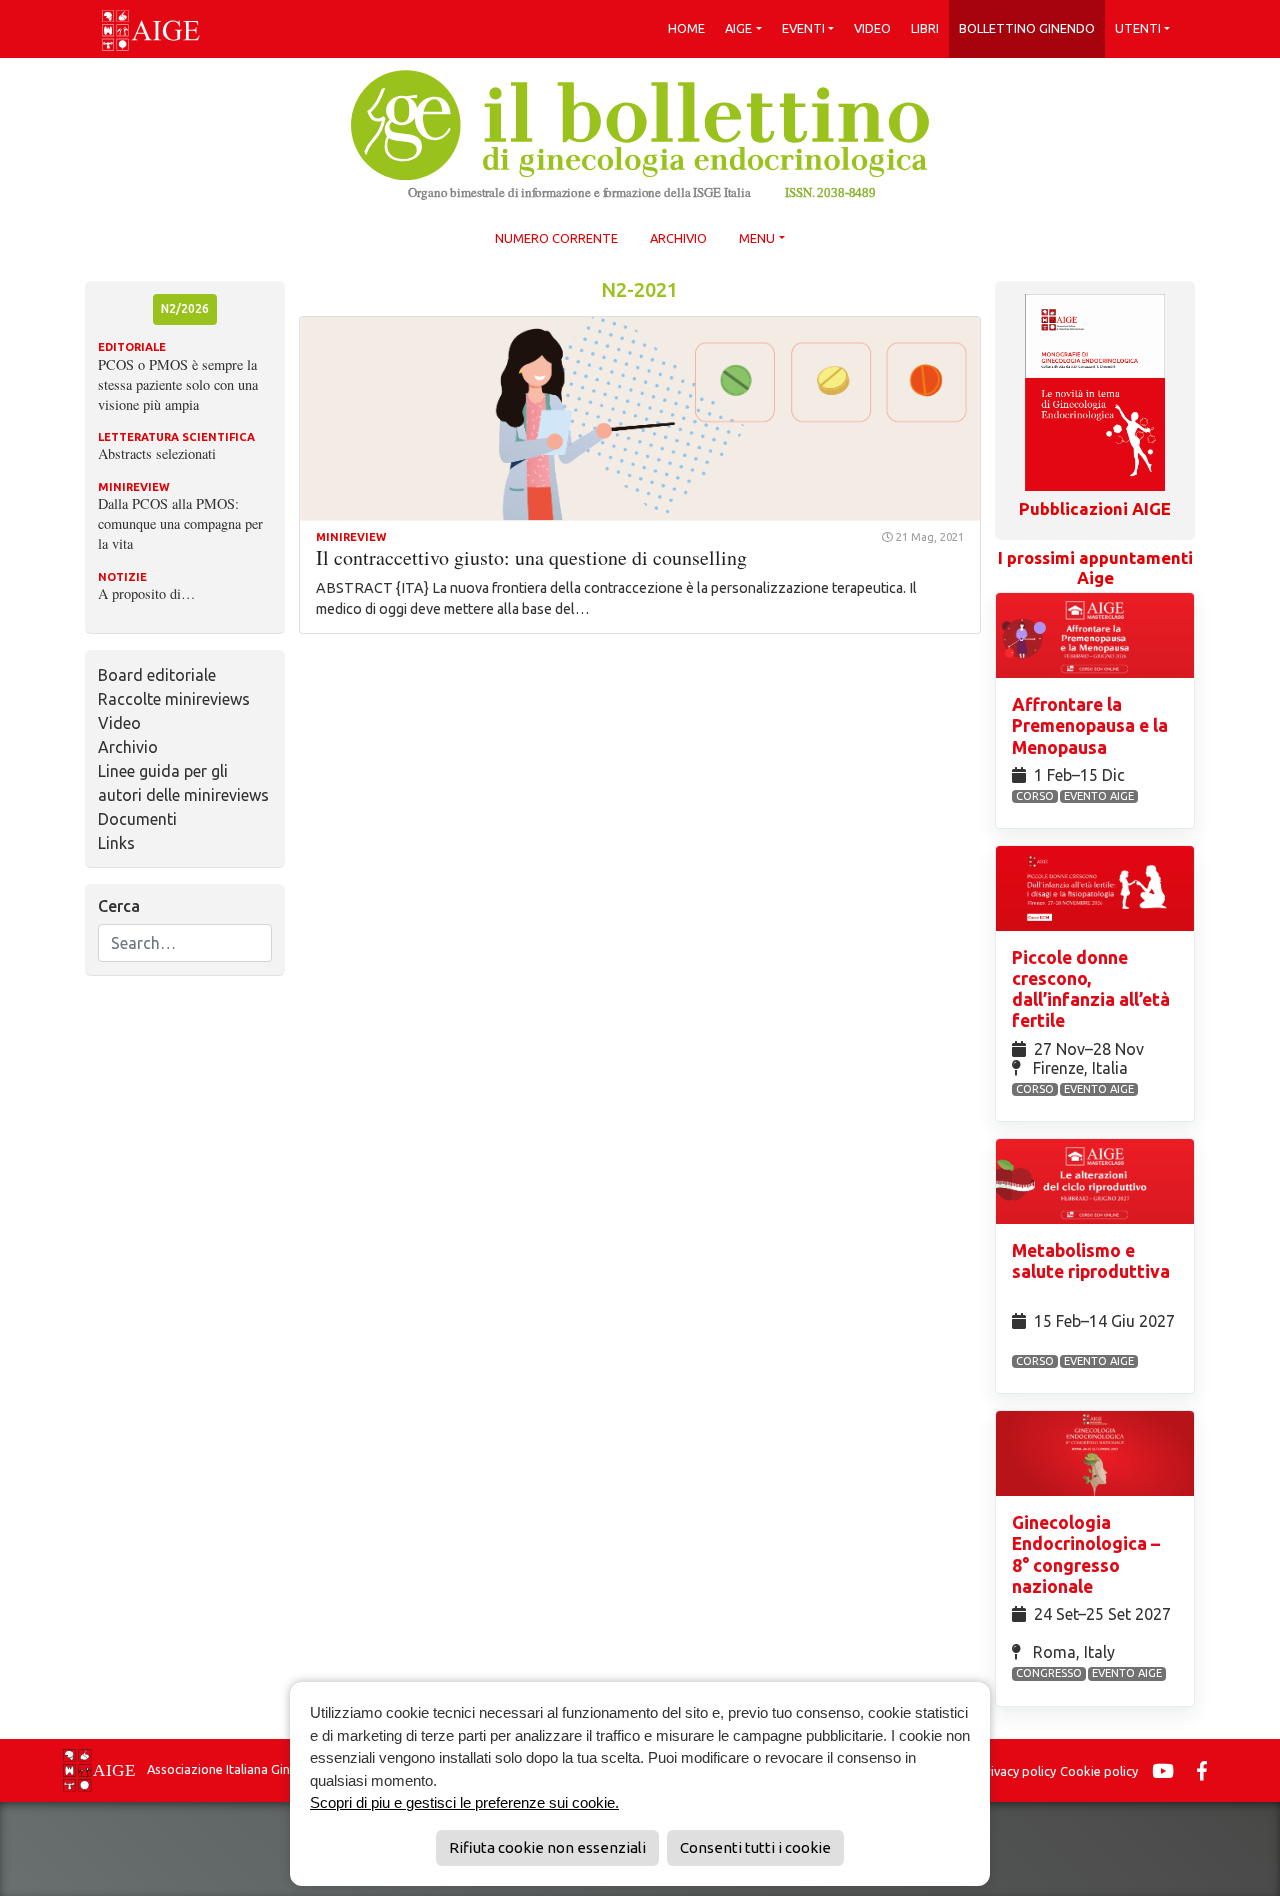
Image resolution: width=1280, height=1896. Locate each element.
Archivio (678, 238)
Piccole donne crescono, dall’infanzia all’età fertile (1091, 989)
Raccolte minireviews (174, 699)
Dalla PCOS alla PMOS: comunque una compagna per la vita (180, 523)
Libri (925, 28)
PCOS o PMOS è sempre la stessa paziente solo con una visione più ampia (178, 384)
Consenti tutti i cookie (755, 1847)
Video (872, 28)
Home (686, 28)
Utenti (1138, 28)
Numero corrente (556, 238)
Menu (757, 238)
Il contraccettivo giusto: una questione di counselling (531, 557)
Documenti (137, 819)
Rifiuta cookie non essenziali (547, 1847)
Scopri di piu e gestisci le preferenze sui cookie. (464, 1802)
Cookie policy (1099, 1771)
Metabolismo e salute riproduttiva (1091, 1261)
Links (116, 843)
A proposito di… (146, 593)
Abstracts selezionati (157, 453)
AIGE (738, 28)
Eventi (803, 28)
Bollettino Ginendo (1027, 28)
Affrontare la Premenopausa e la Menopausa (1090, 725)
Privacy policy (1017, 1771)
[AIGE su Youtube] (1168, 1771)
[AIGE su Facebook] (1207, 1771)
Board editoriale (157, 675)
